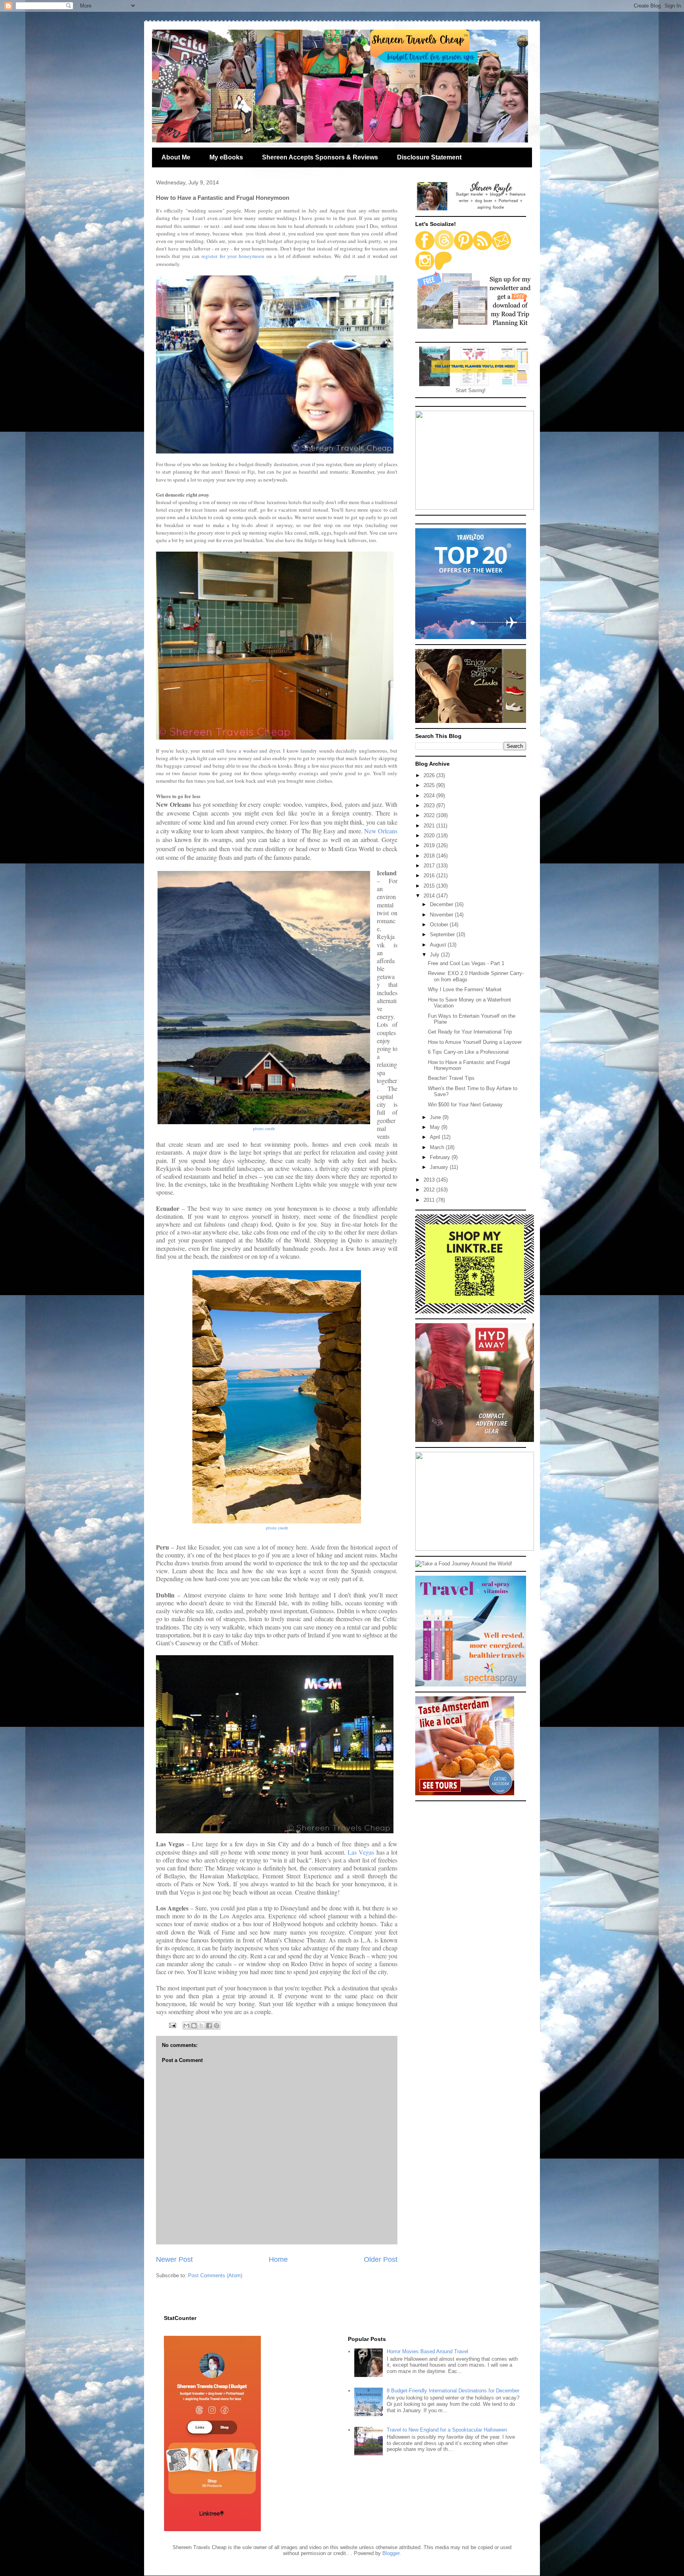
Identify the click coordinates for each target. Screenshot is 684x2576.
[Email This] (186, 2026)
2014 (430, 896)
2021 (430, 826)
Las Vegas (361, 1852)
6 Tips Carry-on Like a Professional (468, 1052)
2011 (430, 1200)
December (442, 904)
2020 (430, 836)
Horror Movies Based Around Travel (427, 2351)
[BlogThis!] (194, 2026)
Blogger (391, 2553)
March (438, 1147)
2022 (430, 815)
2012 (430, 1190)
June (436, 1117)
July (435, 955)
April (436, 1137)
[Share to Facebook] (209, 2026)
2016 (430, 875)
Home (278, 2259)
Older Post (381, 2259)
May (436, 1127)
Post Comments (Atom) (215, 2275)
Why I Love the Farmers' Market (465, 989)
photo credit (264, 1129)
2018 (430, 856)
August (439, 945)
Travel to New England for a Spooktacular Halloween (447, 2430)
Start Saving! (471, 390)
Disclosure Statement (429, 157)
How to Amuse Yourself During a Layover (475, 1042)
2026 (430, 775)
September (443, 934)
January (440, 1167)
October (440, 925)
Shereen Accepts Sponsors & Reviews (320, 157)
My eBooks (226, 157)
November (442, 915)
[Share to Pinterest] (217, 2026)
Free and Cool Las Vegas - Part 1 (466, 963)
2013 (430, 1180)
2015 (430, 886)
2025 (430, 785)
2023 (430, 805)
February (441, 1157)
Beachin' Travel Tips (451, 1078)
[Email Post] (172, 2025)
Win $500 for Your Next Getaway (465, 1105)
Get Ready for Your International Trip (470, 1032)
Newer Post (174, 2259)
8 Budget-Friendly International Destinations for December (453, 2391)
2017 (430, 866)
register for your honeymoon (233, 256)
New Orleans (381, 831)
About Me (176, 157)
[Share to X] (201, 2026)
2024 (430, 796)
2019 (430, 845)
